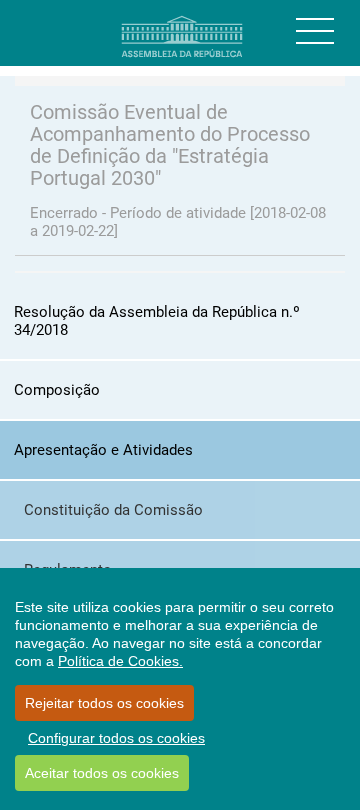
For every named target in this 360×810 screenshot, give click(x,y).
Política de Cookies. (120, 661)
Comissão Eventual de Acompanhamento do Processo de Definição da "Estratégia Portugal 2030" (170, 145)
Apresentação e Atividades (103, 450)
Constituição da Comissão (113, 510)
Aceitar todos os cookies (102, 773)
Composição (57, 390)
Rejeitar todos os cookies (104, 703)
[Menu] (315, 31)
